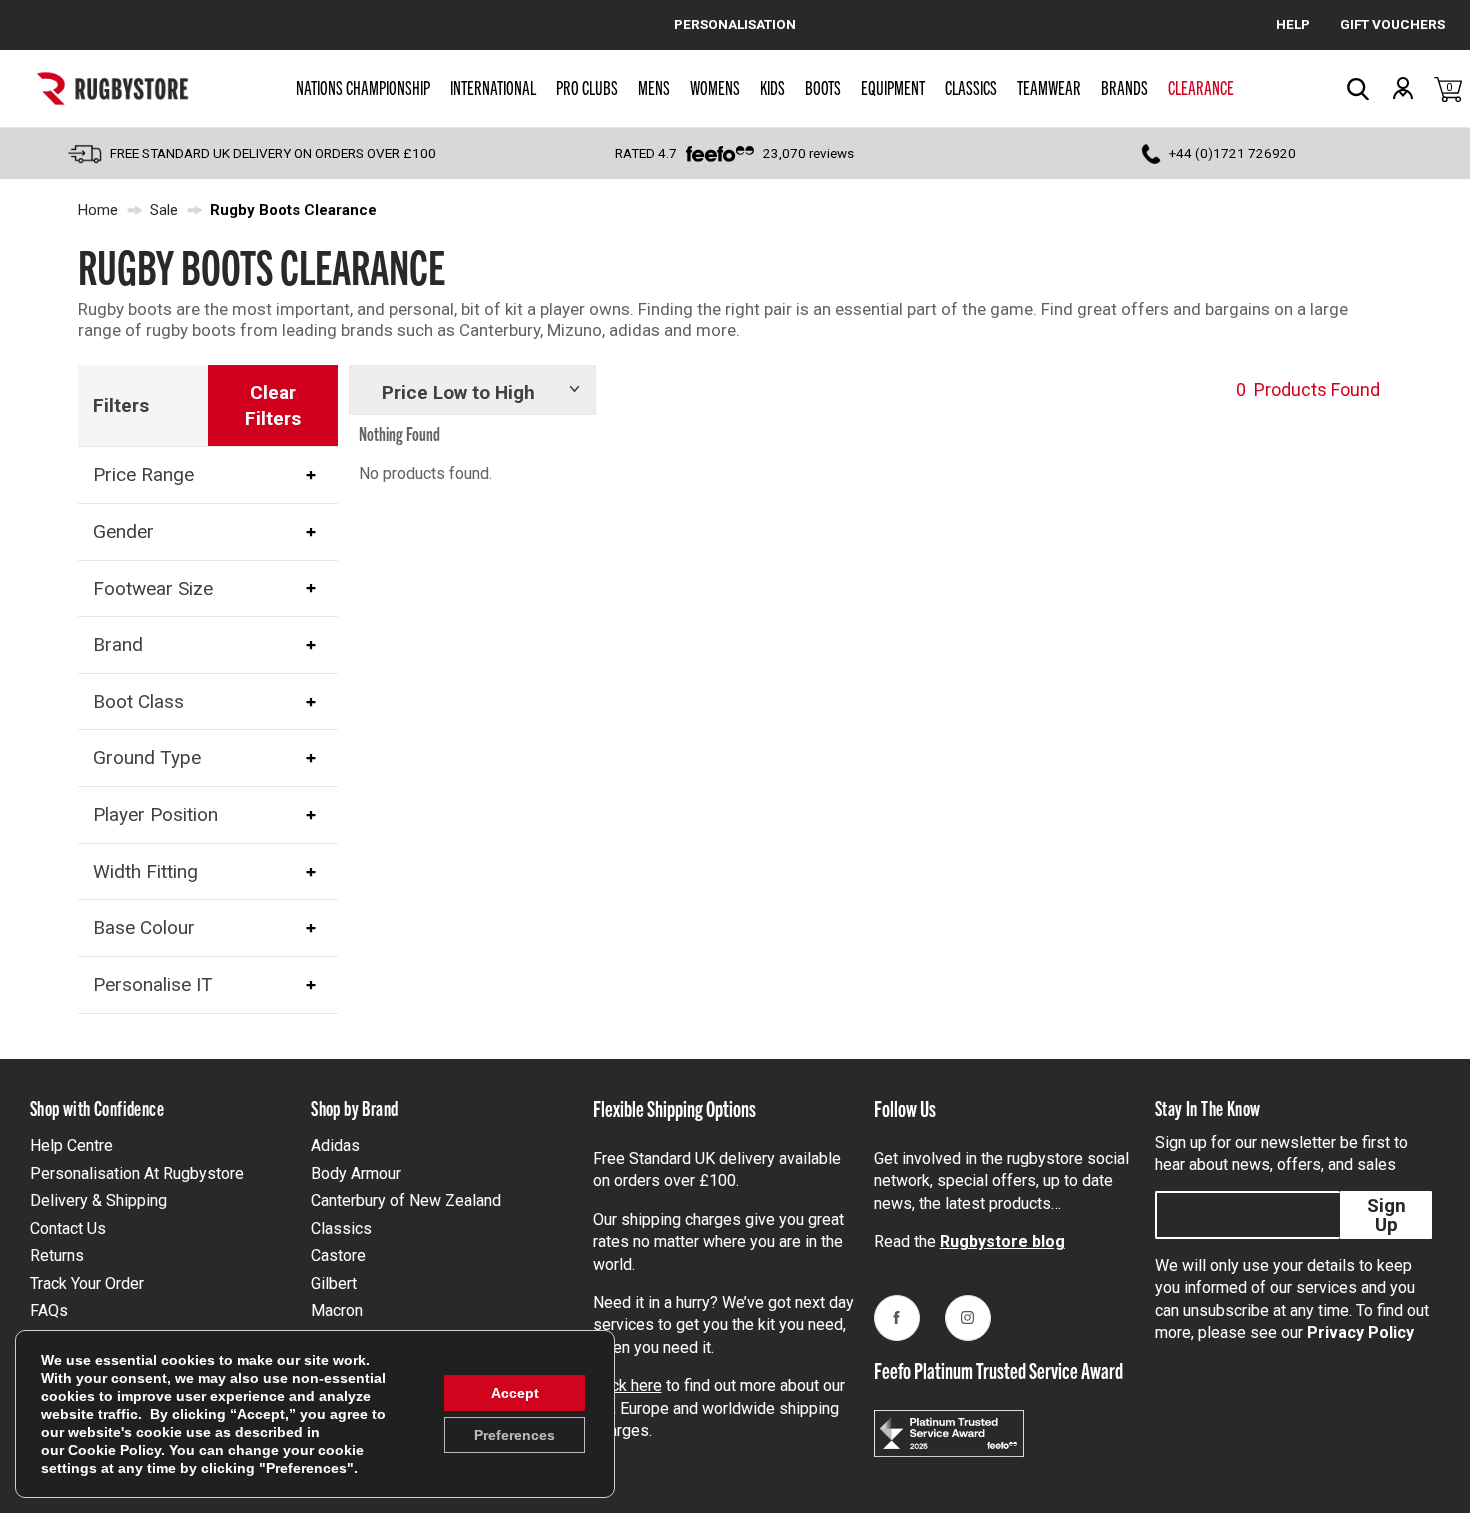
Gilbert (334, 1283)
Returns (57, 1255)
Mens (654, 87)
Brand (118, 644)
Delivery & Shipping (98, 1200)
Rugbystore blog (1002, 1241)
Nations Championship (363, 87)
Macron (337, 1310)
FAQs (49, 1310)
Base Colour (144, 927)
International (493, 87)
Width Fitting (145, 871)
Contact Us (68, 1228)
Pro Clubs (587, 87)
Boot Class (138, 701)
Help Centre (71, 1145)
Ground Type (147, 757)
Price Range (143, 474)
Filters (121, 405)
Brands (1124, 87)
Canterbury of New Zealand (406, 1200)
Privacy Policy (1360, 1332)
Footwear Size (153, 588)
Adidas (335, 1145)
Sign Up (1386, 1215)
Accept (515, 1393)
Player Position (155, 814)
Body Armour (356, 1173)
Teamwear (1049, 87)
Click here (627, 1385)
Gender (123, 531)
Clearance (1201, 87)
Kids (772, 87)
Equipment (893, 87)
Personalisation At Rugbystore (137, 1173)
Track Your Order (87, 1283)
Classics (971, 87)
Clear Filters (273, 405)
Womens (715, 87)
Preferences (514, 1435)
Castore (338, 1255)
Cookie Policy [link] (114, 1450)
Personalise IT (153, 984)
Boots (823, 87)
